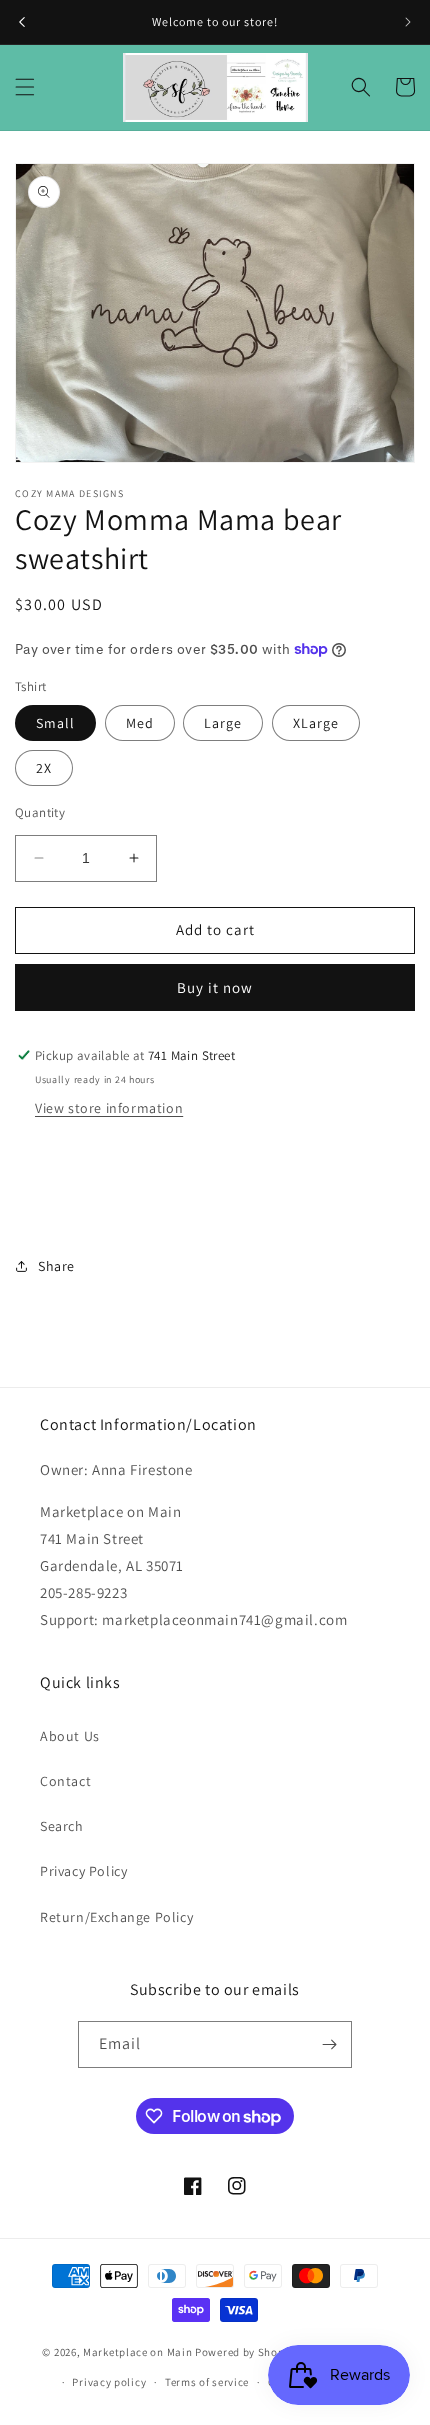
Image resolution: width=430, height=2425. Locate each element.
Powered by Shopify (246, 2351)
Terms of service (207, 2382)
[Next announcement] (408, 22)
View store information (109, 1108)
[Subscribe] (329, 2044)
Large (223, 723)
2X (44, 768)
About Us (70, 1736)
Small (55, 723)
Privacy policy (109, 2382)
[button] (25, 87)
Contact (65, 1781)
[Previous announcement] (22, 22)
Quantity (40, 812)
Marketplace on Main (137, 2351)
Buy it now (215, 987)
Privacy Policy (83, 1871)
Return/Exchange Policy (116, 1917)
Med (140, 723)
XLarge (316, 723)
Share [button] (56, 1266)
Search (62, 1826)
